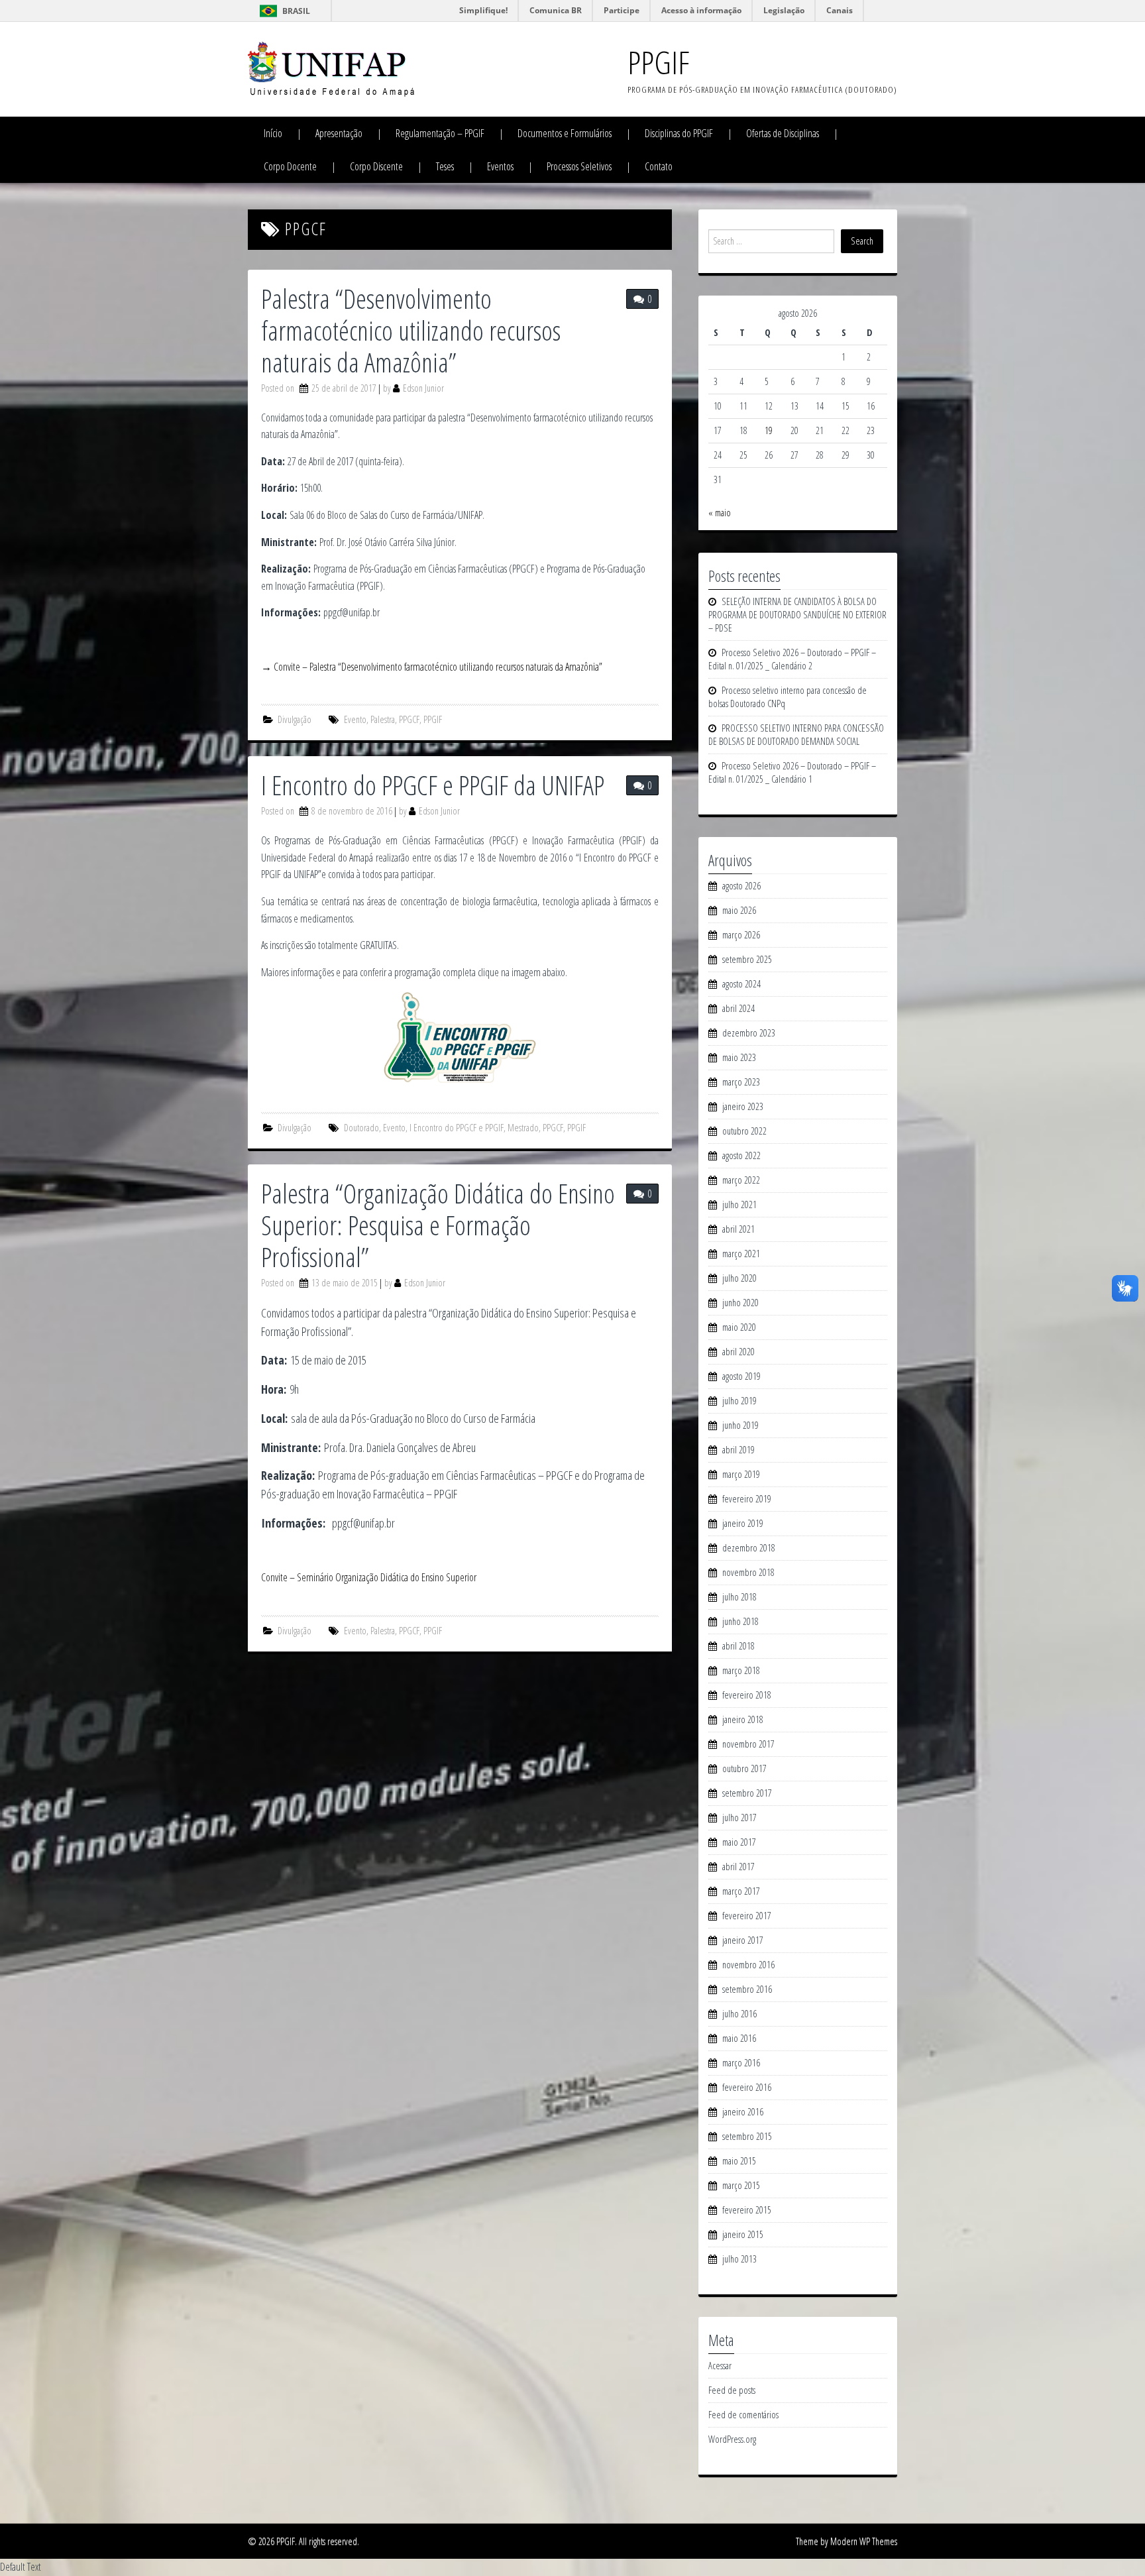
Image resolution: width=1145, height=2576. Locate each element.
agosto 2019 (741, 1376)
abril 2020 (738, 1352)
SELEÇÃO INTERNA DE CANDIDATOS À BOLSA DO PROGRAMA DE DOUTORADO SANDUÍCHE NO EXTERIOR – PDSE (797, 615)
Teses (445, 166)
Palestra (383, 719)
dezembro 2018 (749, 1548)
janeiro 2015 (743, 2234)
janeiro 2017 (743, 1940)
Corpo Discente (376, 166)
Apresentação (339, 133)
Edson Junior (423, 388)
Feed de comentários (743, 2415)
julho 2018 (739, 1597)
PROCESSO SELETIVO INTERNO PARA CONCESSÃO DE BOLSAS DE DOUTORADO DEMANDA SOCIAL (796, 735)
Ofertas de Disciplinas (783, 133)
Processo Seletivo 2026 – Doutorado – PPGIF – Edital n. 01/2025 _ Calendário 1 (792, 772)
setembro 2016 (747, 1989)
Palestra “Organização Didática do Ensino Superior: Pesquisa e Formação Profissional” (438, 1225)
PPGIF (658, 62)
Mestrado (523, 1128)
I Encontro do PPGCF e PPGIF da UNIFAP (433, 785)
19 (769, 430)
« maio (720, 513)
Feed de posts (732, 2390)
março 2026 (741, 935)
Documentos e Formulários (565, 133)
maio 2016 (739, 2038)
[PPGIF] (331, 68)
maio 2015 (739, 2161)
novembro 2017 (748, 1744)
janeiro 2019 (743, 1523)
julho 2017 (739, 1818)
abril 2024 (738, 1008)
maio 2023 (739, 1057)
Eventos (500, 166)
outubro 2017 (744, 1768)
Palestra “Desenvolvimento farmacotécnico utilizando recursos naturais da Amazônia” (411, 330)
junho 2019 (740, 1425)
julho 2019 (739, 1401)
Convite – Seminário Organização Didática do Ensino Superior (369, 1577)
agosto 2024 (741, 984)
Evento (355, 719)
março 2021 (741, 1254)
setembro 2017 (747, 1793)
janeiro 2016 (743, 2112)
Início (273, 133)
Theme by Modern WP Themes (846, 2541)
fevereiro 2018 (747, 1695)
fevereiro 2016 (747, 2087)
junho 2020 (740, 1303)
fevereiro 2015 (747, 2210)
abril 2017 (738, 1867)
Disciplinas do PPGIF (679, 133)
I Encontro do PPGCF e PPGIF (457, 1128)
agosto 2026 (741, 886)
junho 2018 (740, 1621)
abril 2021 (738, 1229)
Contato (659, 166)
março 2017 (741, 1891)
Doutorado (361, 1128)
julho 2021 (739, 1204)
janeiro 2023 (743, 1106)
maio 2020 (739, 1327)
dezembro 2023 (749, 1033)
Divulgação (295, 719)
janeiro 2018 (743, 1719)
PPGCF (409, 719)
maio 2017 (739, 1842)
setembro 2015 (747, 2136)
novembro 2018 (748, 1572)
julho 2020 (739, 1278)
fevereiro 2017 (747, 1916)
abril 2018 (738, 1646)
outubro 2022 (744, 1131)
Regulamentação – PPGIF (440, 133)
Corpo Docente (290, 166)
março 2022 (741, 1180)
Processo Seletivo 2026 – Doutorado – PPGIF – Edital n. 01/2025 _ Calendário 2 (792, 659)
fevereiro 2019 (747, 1499)
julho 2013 (739, 2259)
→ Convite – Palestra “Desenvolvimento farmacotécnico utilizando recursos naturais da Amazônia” (432, 667)
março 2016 (741, 2063)
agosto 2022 (741, 1155)
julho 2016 (739, 2014)
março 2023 (741, 1082)
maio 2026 (739, 910)
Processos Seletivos (579, 166)
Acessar (720, 2366)
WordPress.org (732, 2439)
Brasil (296, 11)
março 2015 (741, 2185)
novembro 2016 (748, 1965)
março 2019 (741, 1474)
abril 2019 (738, 1450)
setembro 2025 (747, 959)
